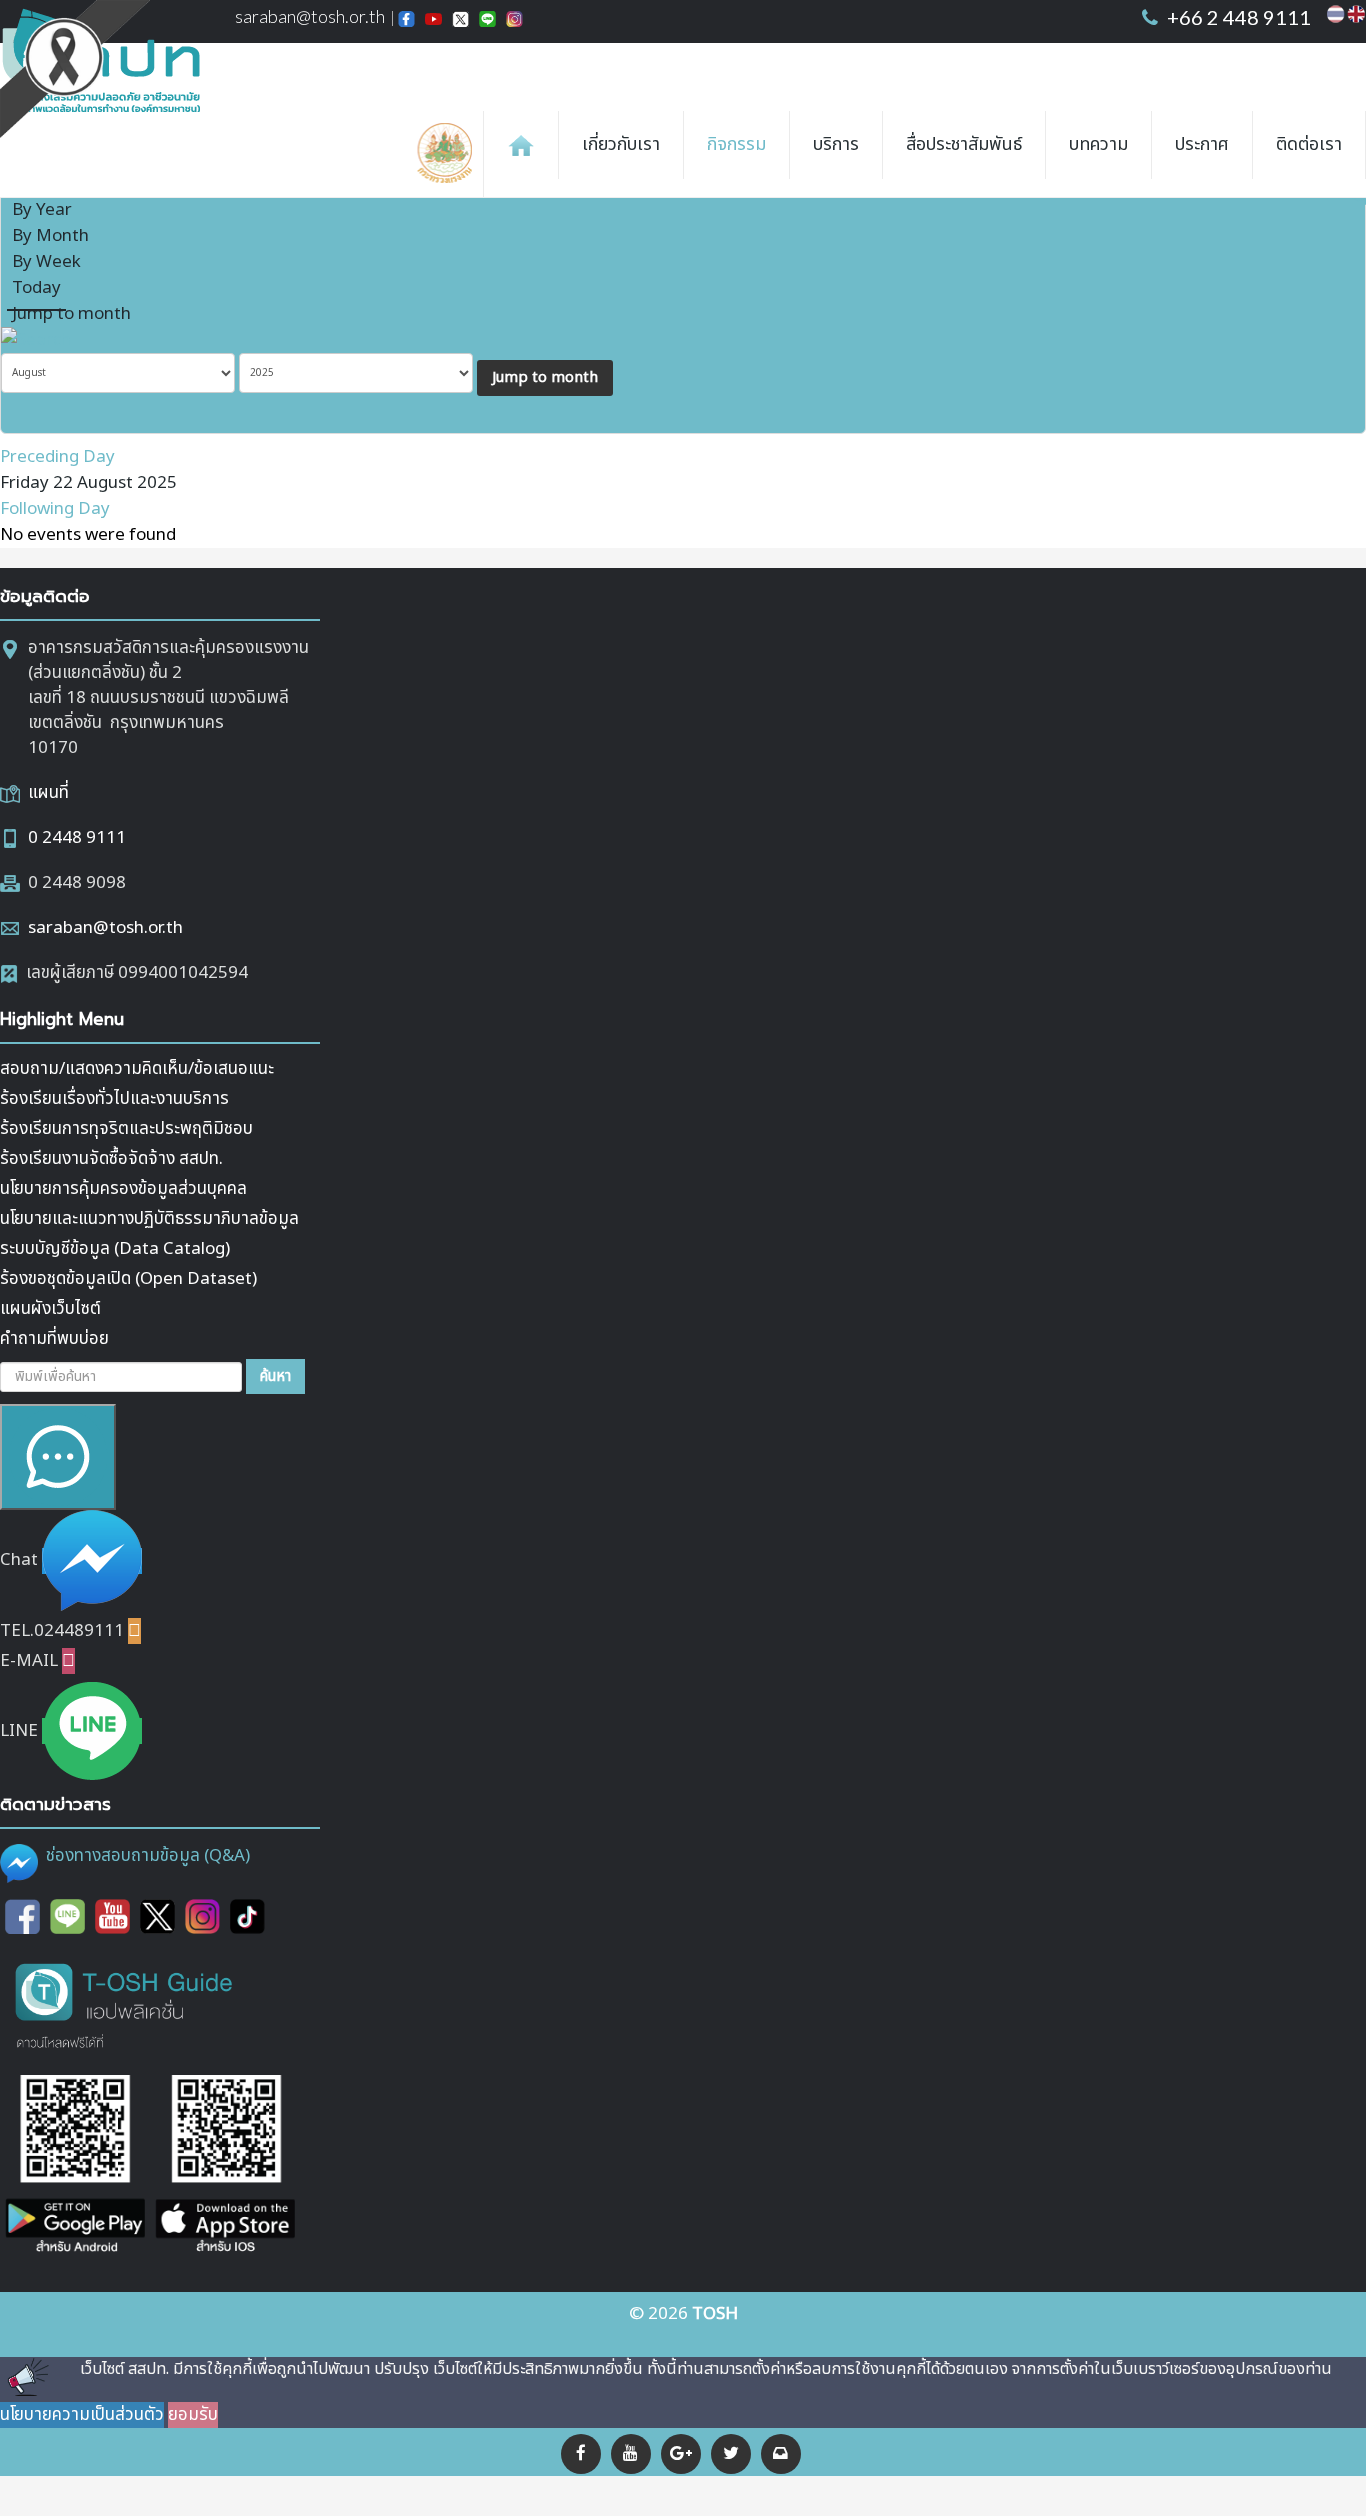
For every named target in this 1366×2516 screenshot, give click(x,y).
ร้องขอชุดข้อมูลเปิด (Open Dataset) (128, 1279)
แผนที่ (48, 793)
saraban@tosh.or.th (105, 928)
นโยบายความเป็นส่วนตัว (82, 2415)
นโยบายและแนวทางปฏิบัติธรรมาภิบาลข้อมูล (149, 1219)
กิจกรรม (736, 144)
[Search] (36, 340)
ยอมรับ (193, 2415)
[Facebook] (581, 2454)
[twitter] (157, 1917)
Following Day (55, 509)
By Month (50, 236)
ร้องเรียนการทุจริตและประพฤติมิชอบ (126, 1129)
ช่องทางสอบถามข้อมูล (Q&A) (148, 1856)
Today (36, 288)
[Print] (1333, 199)
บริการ (836, 144)
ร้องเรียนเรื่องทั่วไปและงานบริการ (114, 1099)
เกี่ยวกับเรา (621, 144)
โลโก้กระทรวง (449, 154)
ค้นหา (275, 1376)
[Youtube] (112, 1917)
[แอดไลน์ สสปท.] (67, 1917)
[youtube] (631, 2454)
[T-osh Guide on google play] (75, 2166)
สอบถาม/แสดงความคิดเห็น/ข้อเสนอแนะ (137, 1069)
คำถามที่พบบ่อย (54, 1339)
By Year (42, 210)
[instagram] (202, 1917)
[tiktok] (247, 1917)
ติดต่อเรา (1309, 144)
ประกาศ (1202, 144)
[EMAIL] (1359, 199)
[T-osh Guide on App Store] (225, 2166)
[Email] (781, 2454)
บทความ (1098, 144)
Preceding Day (57, 457)
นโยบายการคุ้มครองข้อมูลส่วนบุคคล (123, 1189)
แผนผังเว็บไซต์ (50, 1309)
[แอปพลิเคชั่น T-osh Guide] (125, 2004)
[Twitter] (731, 2454)
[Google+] (681, 2454)
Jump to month (71, 314)
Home (521, 145)
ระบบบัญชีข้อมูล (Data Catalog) (115, 1249)
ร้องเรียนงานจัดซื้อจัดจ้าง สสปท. (111, 1159)
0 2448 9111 (77, 838)
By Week (46, 262)
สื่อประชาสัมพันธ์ (964, 144)
